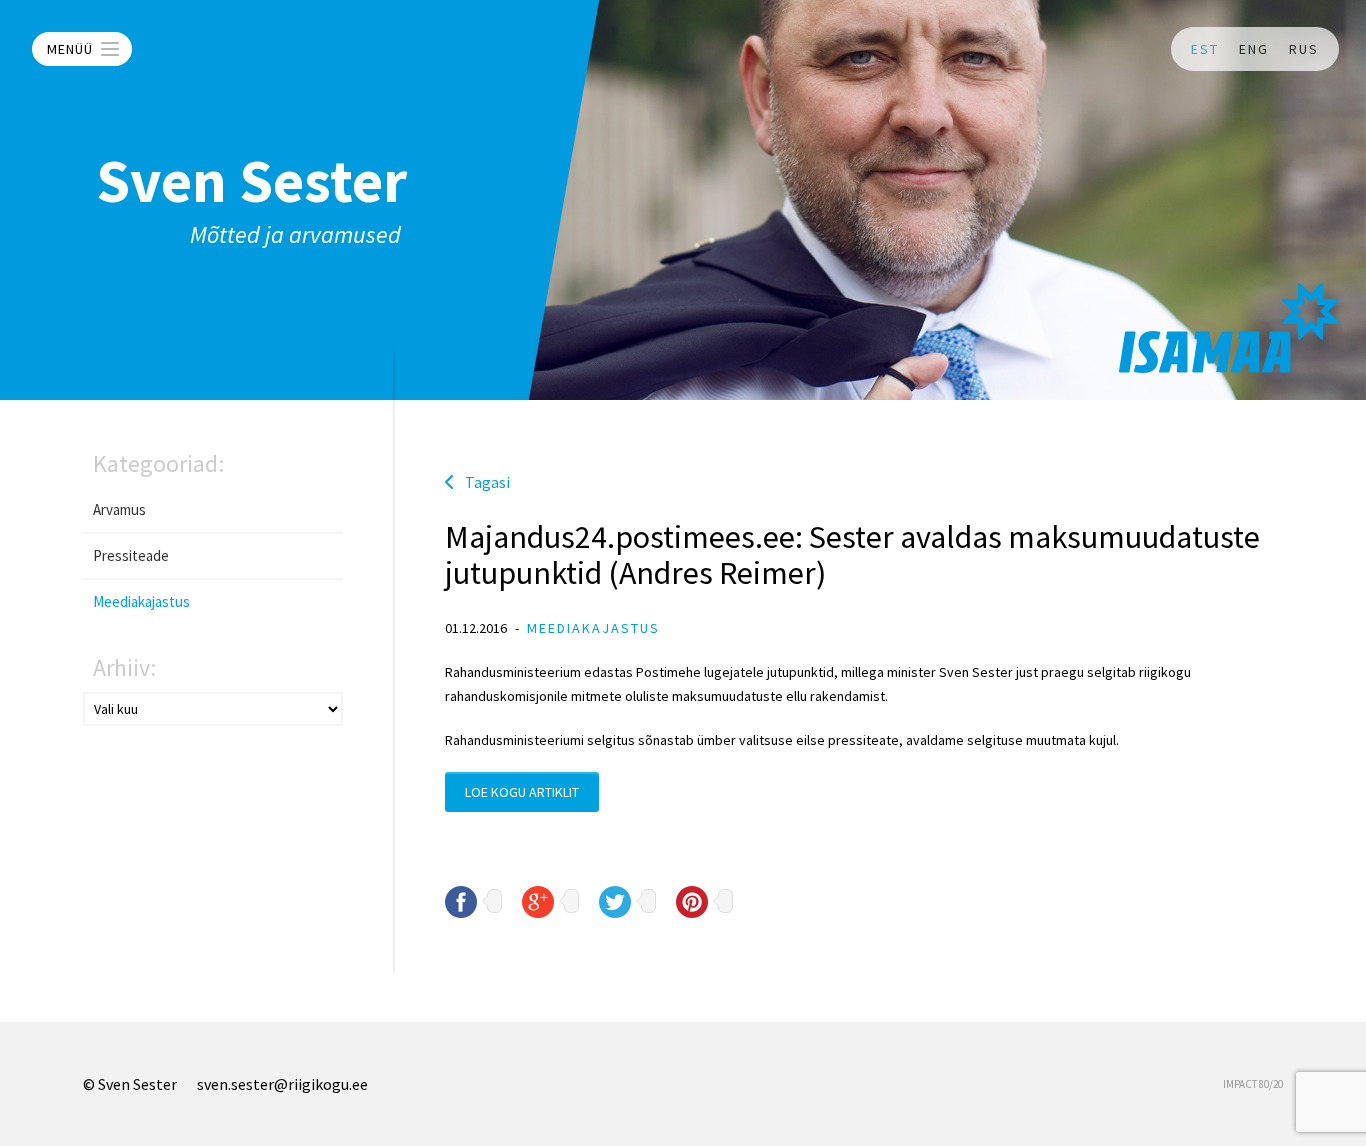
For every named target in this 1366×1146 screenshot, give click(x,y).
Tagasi (487, 482)
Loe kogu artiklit (522, 792)
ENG (1254, 49)
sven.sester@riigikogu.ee (282, 1084)
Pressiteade (131, 555)
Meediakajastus (141, 601)
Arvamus (119, 509)
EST (1205, 49)
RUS (1304, 49)
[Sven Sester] (1229, 328)
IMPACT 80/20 (1253, 1084)
